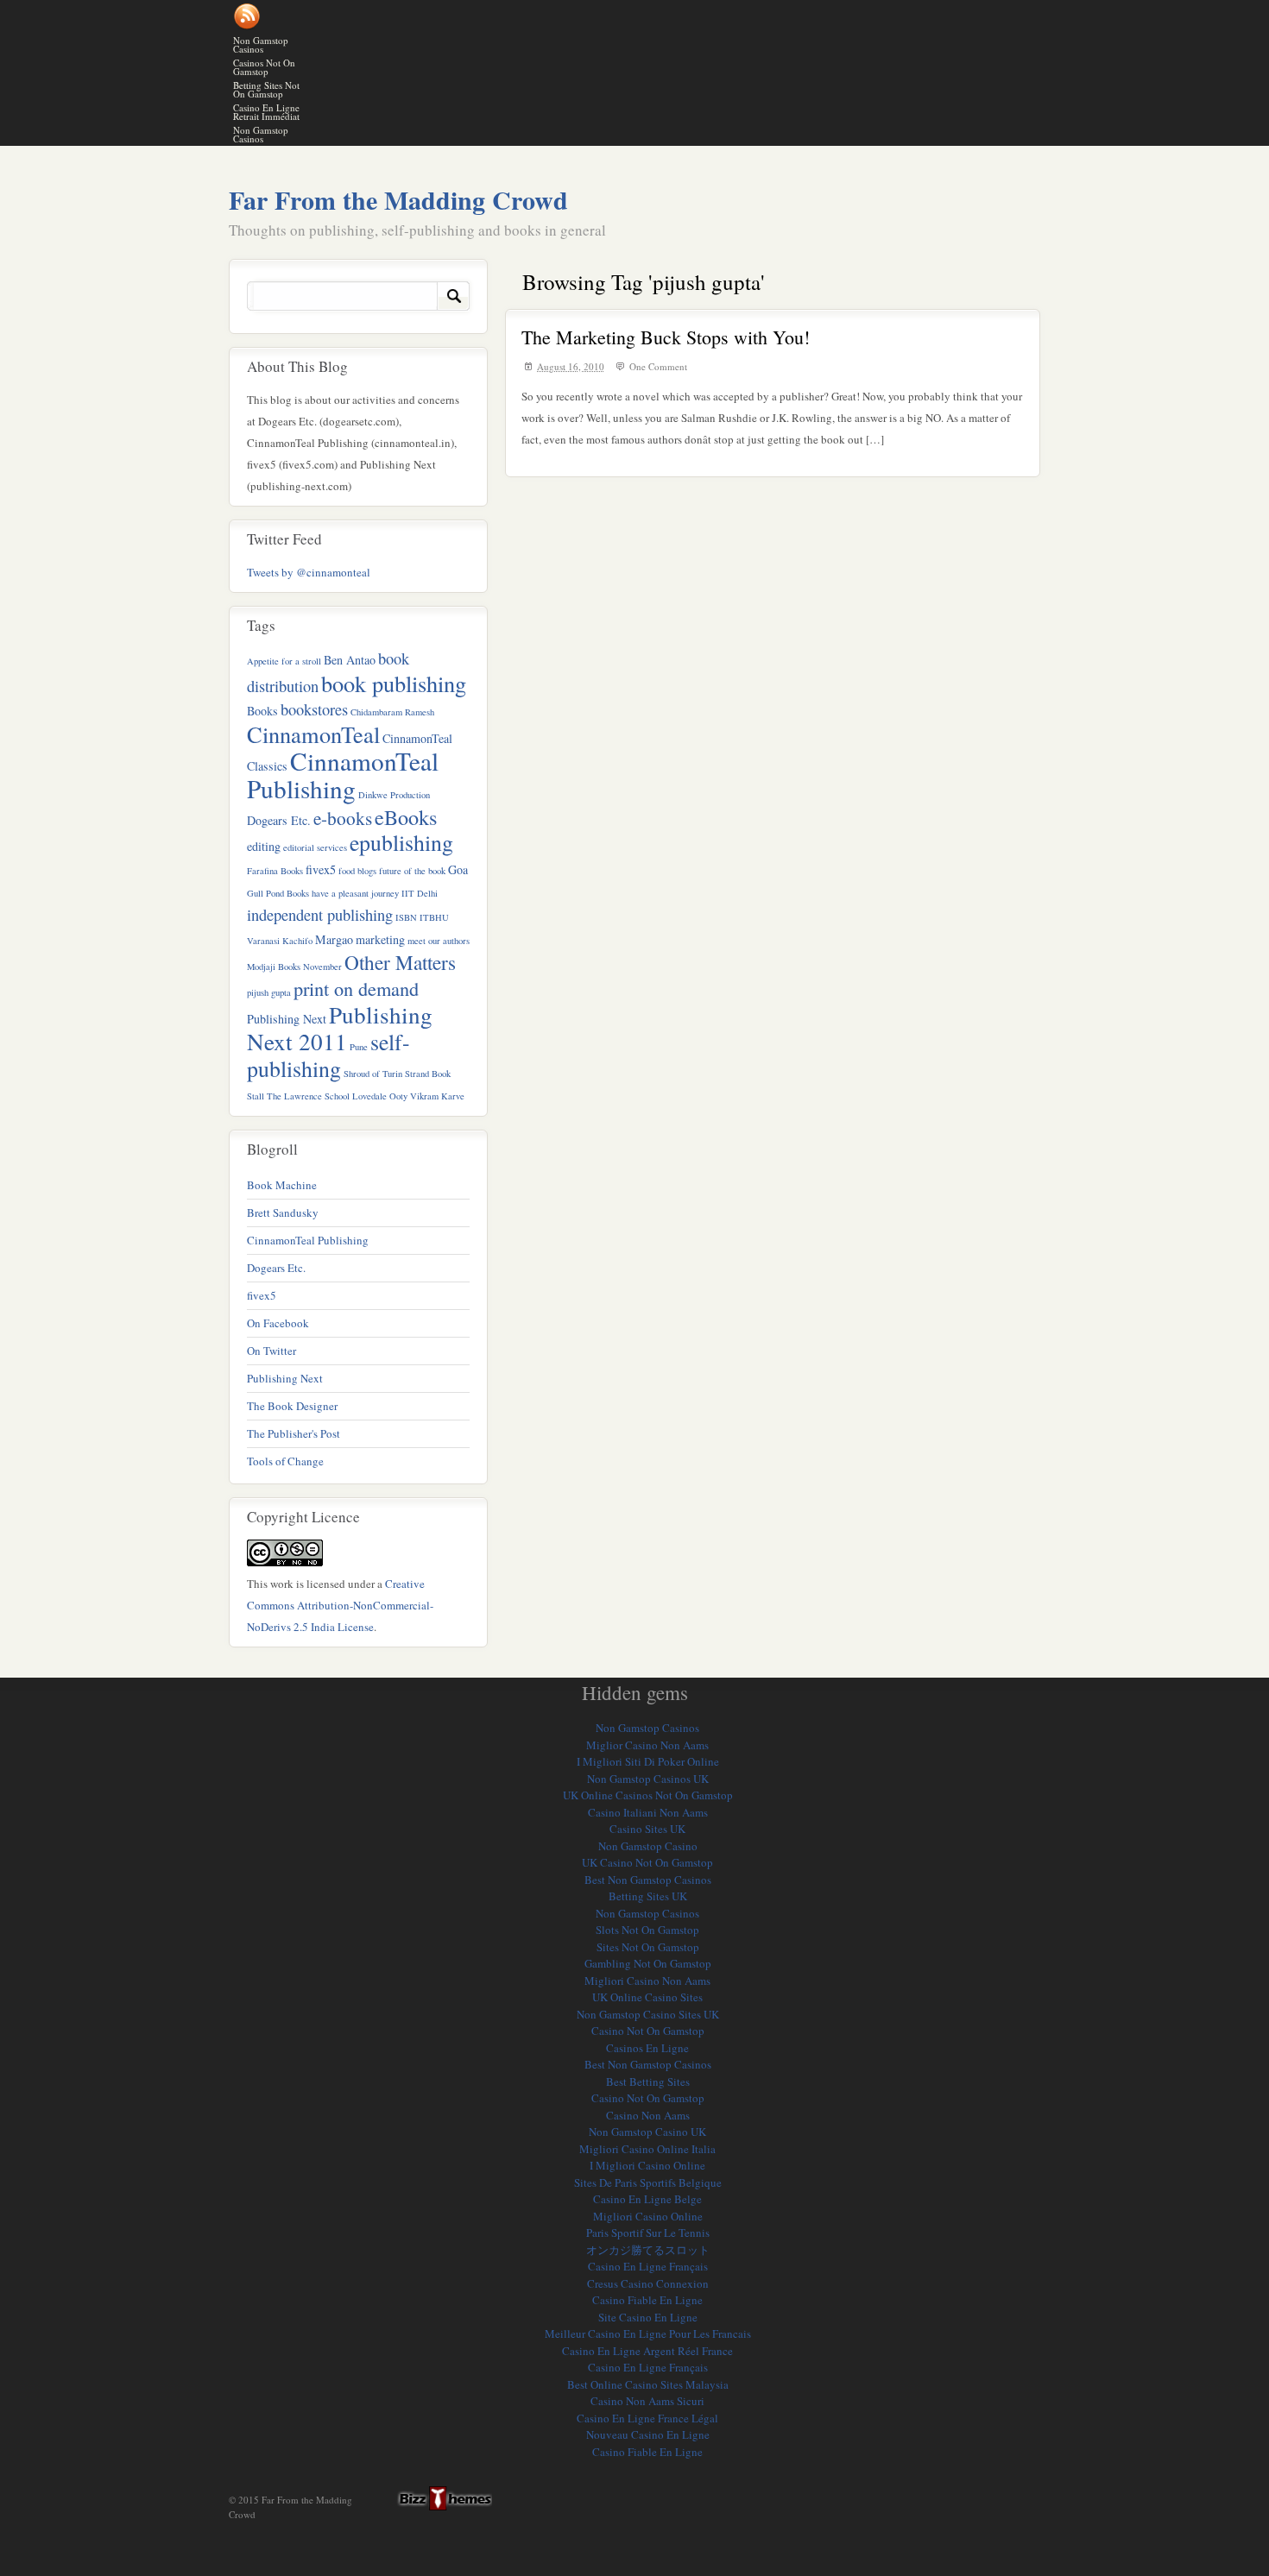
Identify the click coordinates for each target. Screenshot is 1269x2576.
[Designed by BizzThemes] (438, 2498)
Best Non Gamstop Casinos (648, 1880)
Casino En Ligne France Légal (647, 2418)
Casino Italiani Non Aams (648, 1812)
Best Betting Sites (648, 2082)
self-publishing (328, 1055)
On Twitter (271, 1351)
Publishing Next (287, 1019)
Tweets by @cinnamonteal (309, 572)
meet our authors (439, 941)
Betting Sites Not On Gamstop (266, 89)
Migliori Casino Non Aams (647, 1981)
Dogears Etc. (279, 820)
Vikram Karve (437, 1096)
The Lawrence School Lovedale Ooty (337, 1096)
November (322, 967)
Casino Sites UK (647, 1829)
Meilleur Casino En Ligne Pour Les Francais (648, 2334)
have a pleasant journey (355, 893)
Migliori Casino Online (648, 2216)
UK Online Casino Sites (647, 1997)
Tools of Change (285, 1461)
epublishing (401, 842)
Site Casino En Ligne (648, 2317)
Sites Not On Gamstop (648, 1947)
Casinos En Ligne (647, 2048)
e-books (343, 818)
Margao (334, 939)
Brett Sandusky (283, 1212)
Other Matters (400, 962)
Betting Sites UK (648, 1896)
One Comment (658, 366)
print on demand (356, 988)
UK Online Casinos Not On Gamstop (648, 1795)
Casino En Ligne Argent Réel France (647, 2351)
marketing (380, 939)
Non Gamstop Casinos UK (648, 1779)
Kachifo (297, 941)
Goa (458, 869)
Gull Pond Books (278, 893)
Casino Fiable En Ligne (647, 2300)
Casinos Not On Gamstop (264, 67)
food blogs (357, 871)
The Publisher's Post (294, 1433)
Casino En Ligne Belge (647, 2199)
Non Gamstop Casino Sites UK (648, 2014)
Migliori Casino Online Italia (647, 2149)
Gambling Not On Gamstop (648, 1963)
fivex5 (321, 869)
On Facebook (278, 1323)
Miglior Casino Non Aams (647, 1745)
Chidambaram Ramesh (392, 712)
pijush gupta (269, 992)
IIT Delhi (420, 893)
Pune (359, 1047)
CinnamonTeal (313, 734)
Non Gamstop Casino (648, 1846)
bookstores (314, 709)
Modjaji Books (274, 967)
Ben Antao (350, 660)
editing (264, 846)
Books (262, 711)
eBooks (406, 817)
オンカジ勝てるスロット (648, 2250)
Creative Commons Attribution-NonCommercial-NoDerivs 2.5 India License (340, 1605)
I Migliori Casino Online (647, 2165)
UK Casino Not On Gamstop (647, 1862)
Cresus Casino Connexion (648, 2283)
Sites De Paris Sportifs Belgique (648, 2182)
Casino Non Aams (648, 2115)
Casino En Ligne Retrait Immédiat (266, 112)
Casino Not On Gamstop (648, 2031)
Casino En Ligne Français (648, 2266)
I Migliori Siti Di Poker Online (648, 1761)
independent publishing (320, 915)
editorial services (315, 847)
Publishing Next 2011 (340, 1028)
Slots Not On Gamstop (647, 1930)
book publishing (394, 683)
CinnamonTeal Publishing (343, 775)
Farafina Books (275, 871)
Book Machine (282, 1185)
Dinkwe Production (394, 795)
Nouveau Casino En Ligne (648, 2434)
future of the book (412, 871)
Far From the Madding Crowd (398, 199)
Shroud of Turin (373, 1074)
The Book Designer (292, 1406)
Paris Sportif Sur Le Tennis (648, 2233)
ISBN (406, 917)
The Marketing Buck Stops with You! (666, 337)
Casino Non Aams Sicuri (647, 2401)
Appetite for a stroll (284, 661)
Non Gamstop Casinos (261, 44)
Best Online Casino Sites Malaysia (648, 2384)
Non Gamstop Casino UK (647, 2132)
